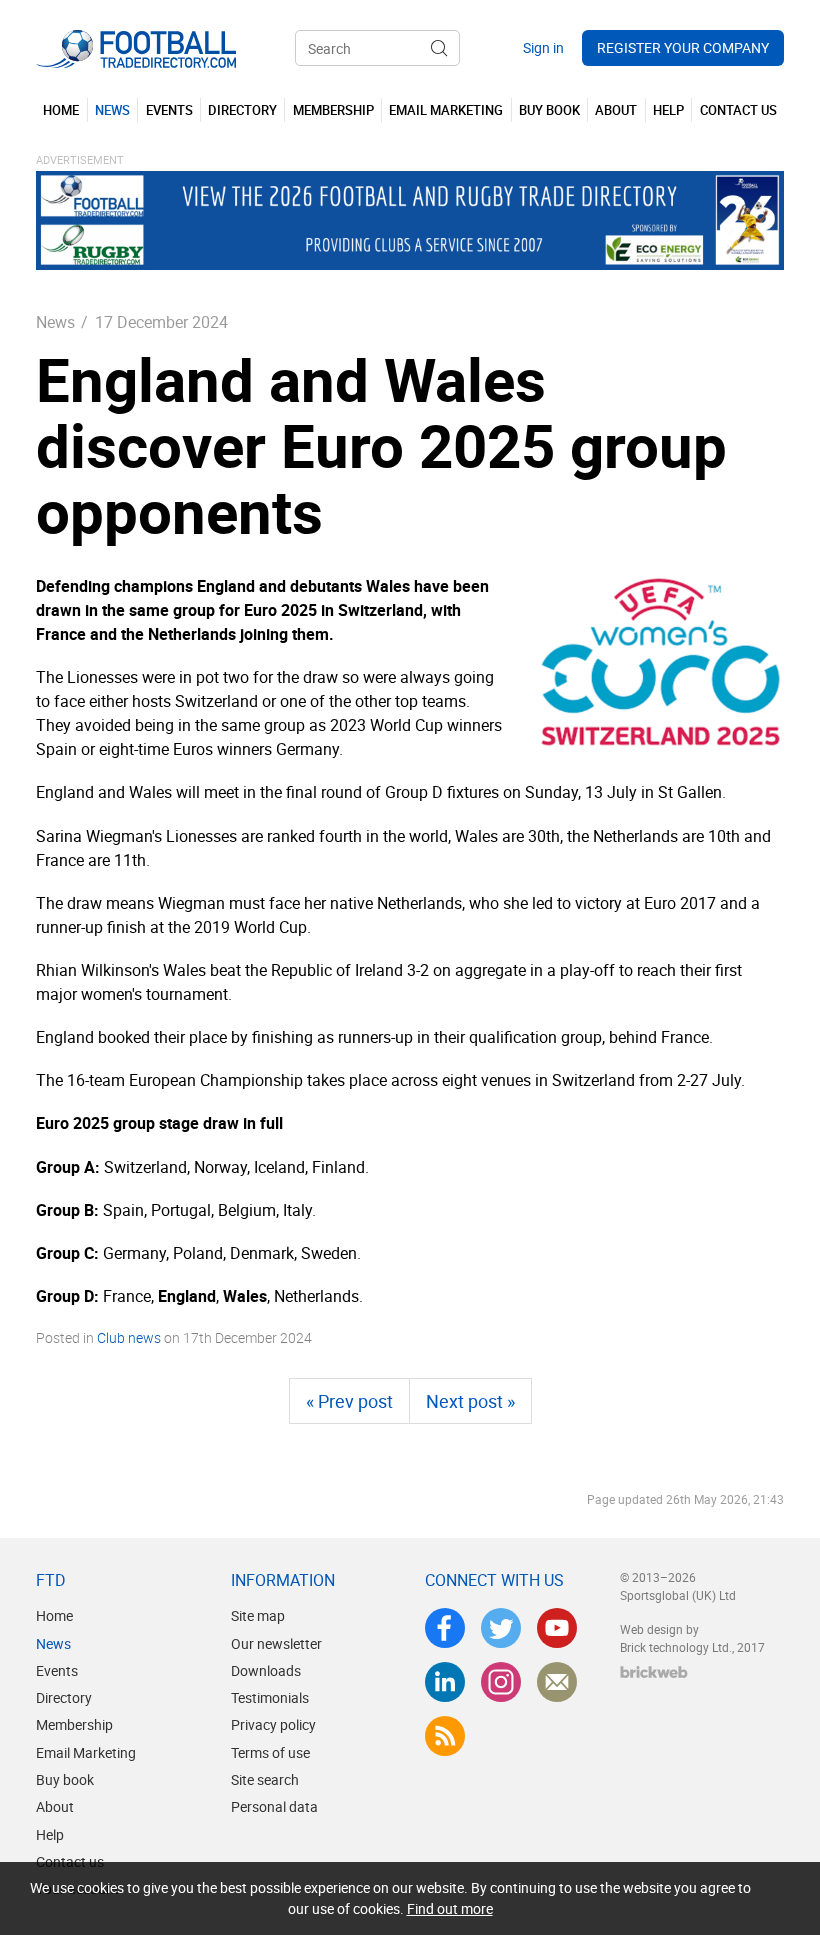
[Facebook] (445, 1628)
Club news (129, 1337)
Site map (258, 1615)
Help (50, 1834)
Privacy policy (273, 1724)
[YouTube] (557, 1628)
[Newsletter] (557, 1682)
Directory (64, 1697)
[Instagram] (501, 1682)
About (55, 1806)
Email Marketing (86, 1752)
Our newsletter (276, 1643)
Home (54, 1615)
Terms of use (270, 1752)
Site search (265, 1779)
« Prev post (349, 1401)
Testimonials (270, 1697)
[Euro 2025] (660, 662)
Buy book (65, 1779)
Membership (74, 1724)
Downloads (266, 1670)
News (55, 322)
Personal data (274, 1806)
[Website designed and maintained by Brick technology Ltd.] (654, 1672)
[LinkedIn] (445, 1682)
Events (57, 1670)
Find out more (450, 1908)
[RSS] (445, 1736)
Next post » (470, 1401)
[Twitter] (501, 1628)
